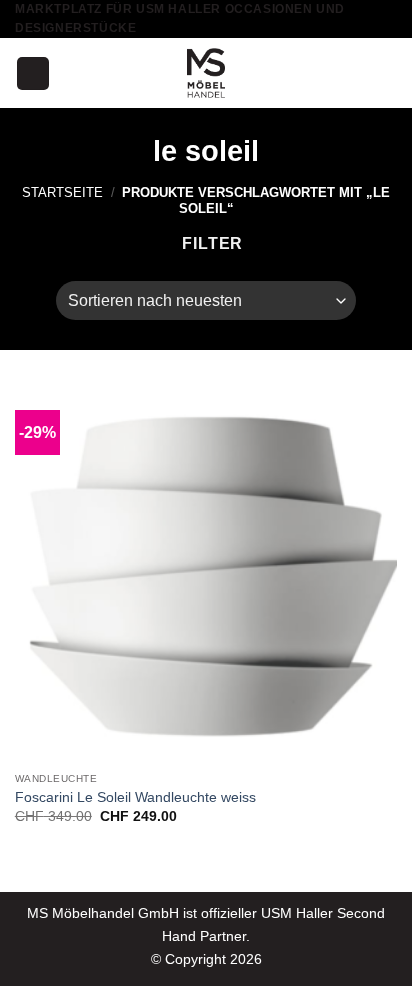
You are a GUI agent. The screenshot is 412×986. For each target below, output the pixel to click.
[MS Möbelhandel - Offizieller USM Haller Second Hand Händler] (206, 73)
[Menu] (33, 73)
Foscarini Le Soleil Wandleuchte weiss (135, 797)
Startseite (62, 192)
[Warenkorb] (387, 73)
